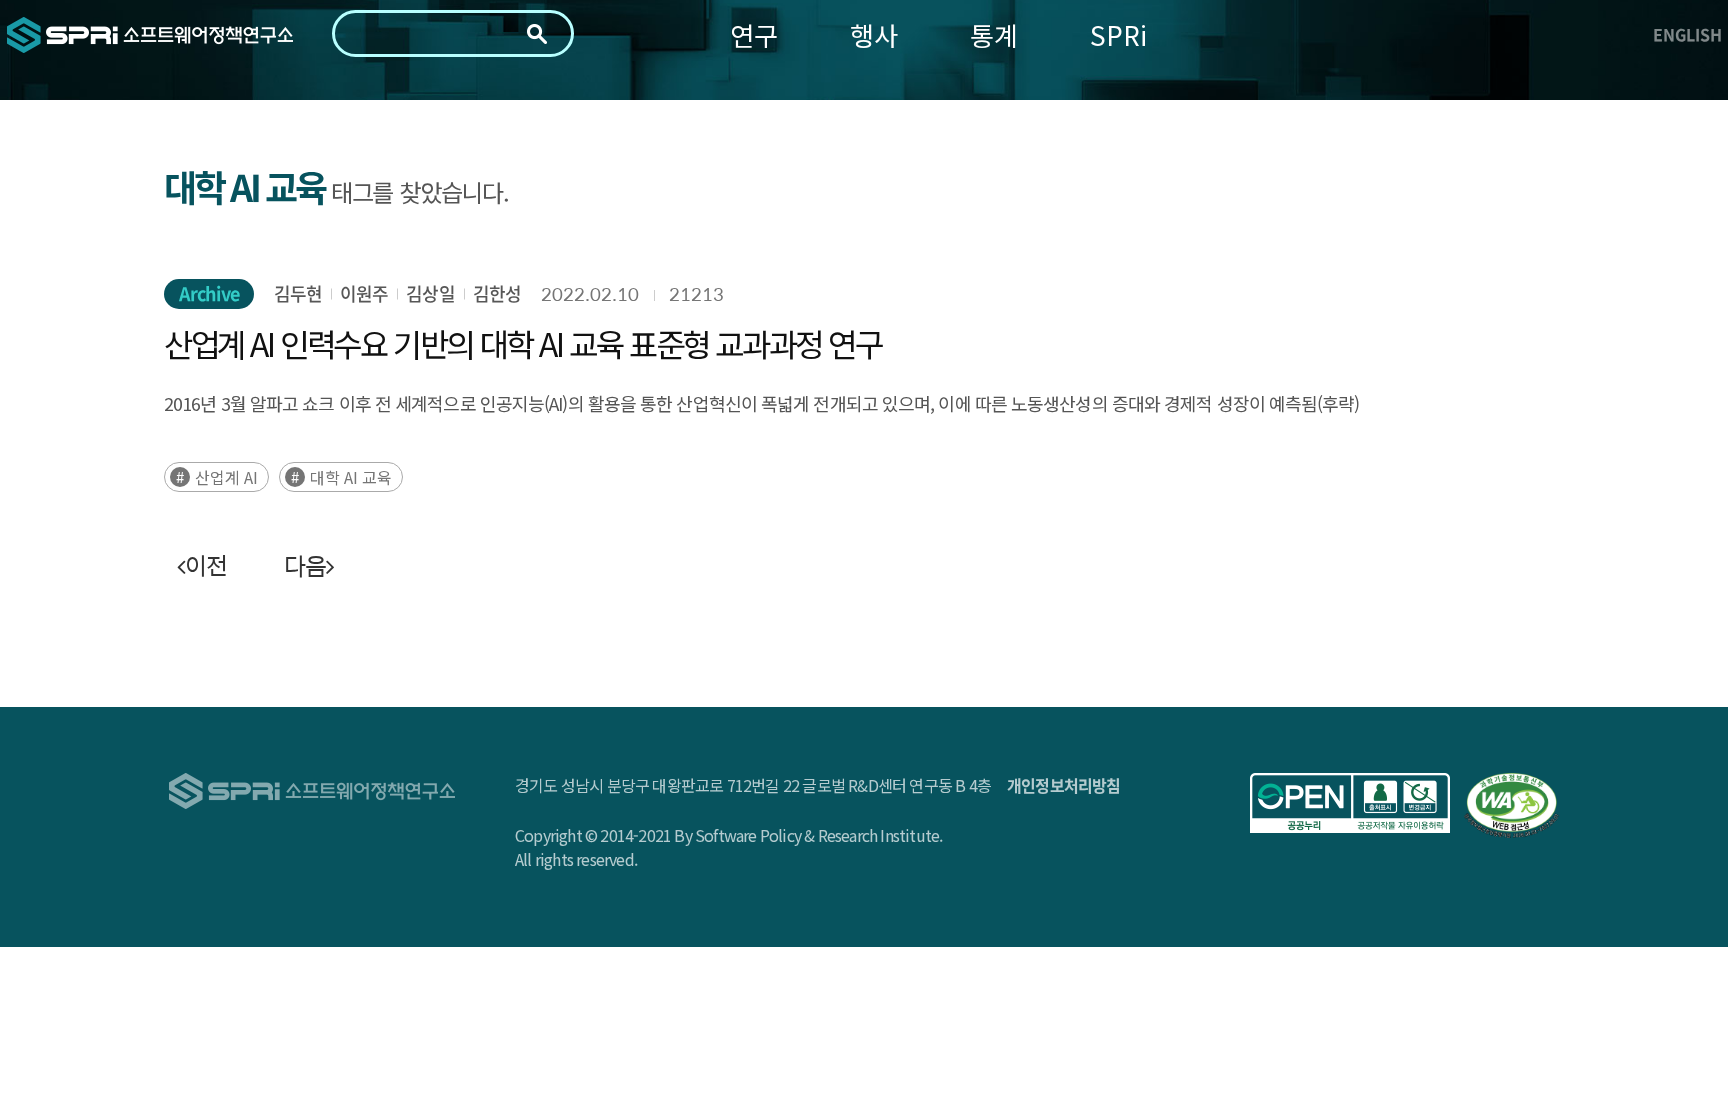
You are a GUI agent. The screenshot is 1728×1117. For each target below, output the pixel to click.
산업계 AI (226, 477)
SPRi (1118, 34)
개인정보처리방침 (1064, 785)
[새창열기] (1350, 803)
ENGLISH (1687, 34)
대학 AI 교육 (351, 477)
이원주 (364, 293)
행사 (874, 34)
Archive (209, 293)
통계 (994, 34)
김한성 (497, 293)
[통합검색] (537, 34)
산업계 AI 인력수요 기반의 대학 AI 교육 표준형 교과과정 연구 (523, 343)
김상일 (430, 293)
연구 (754, 34)
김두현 (298, 293)
